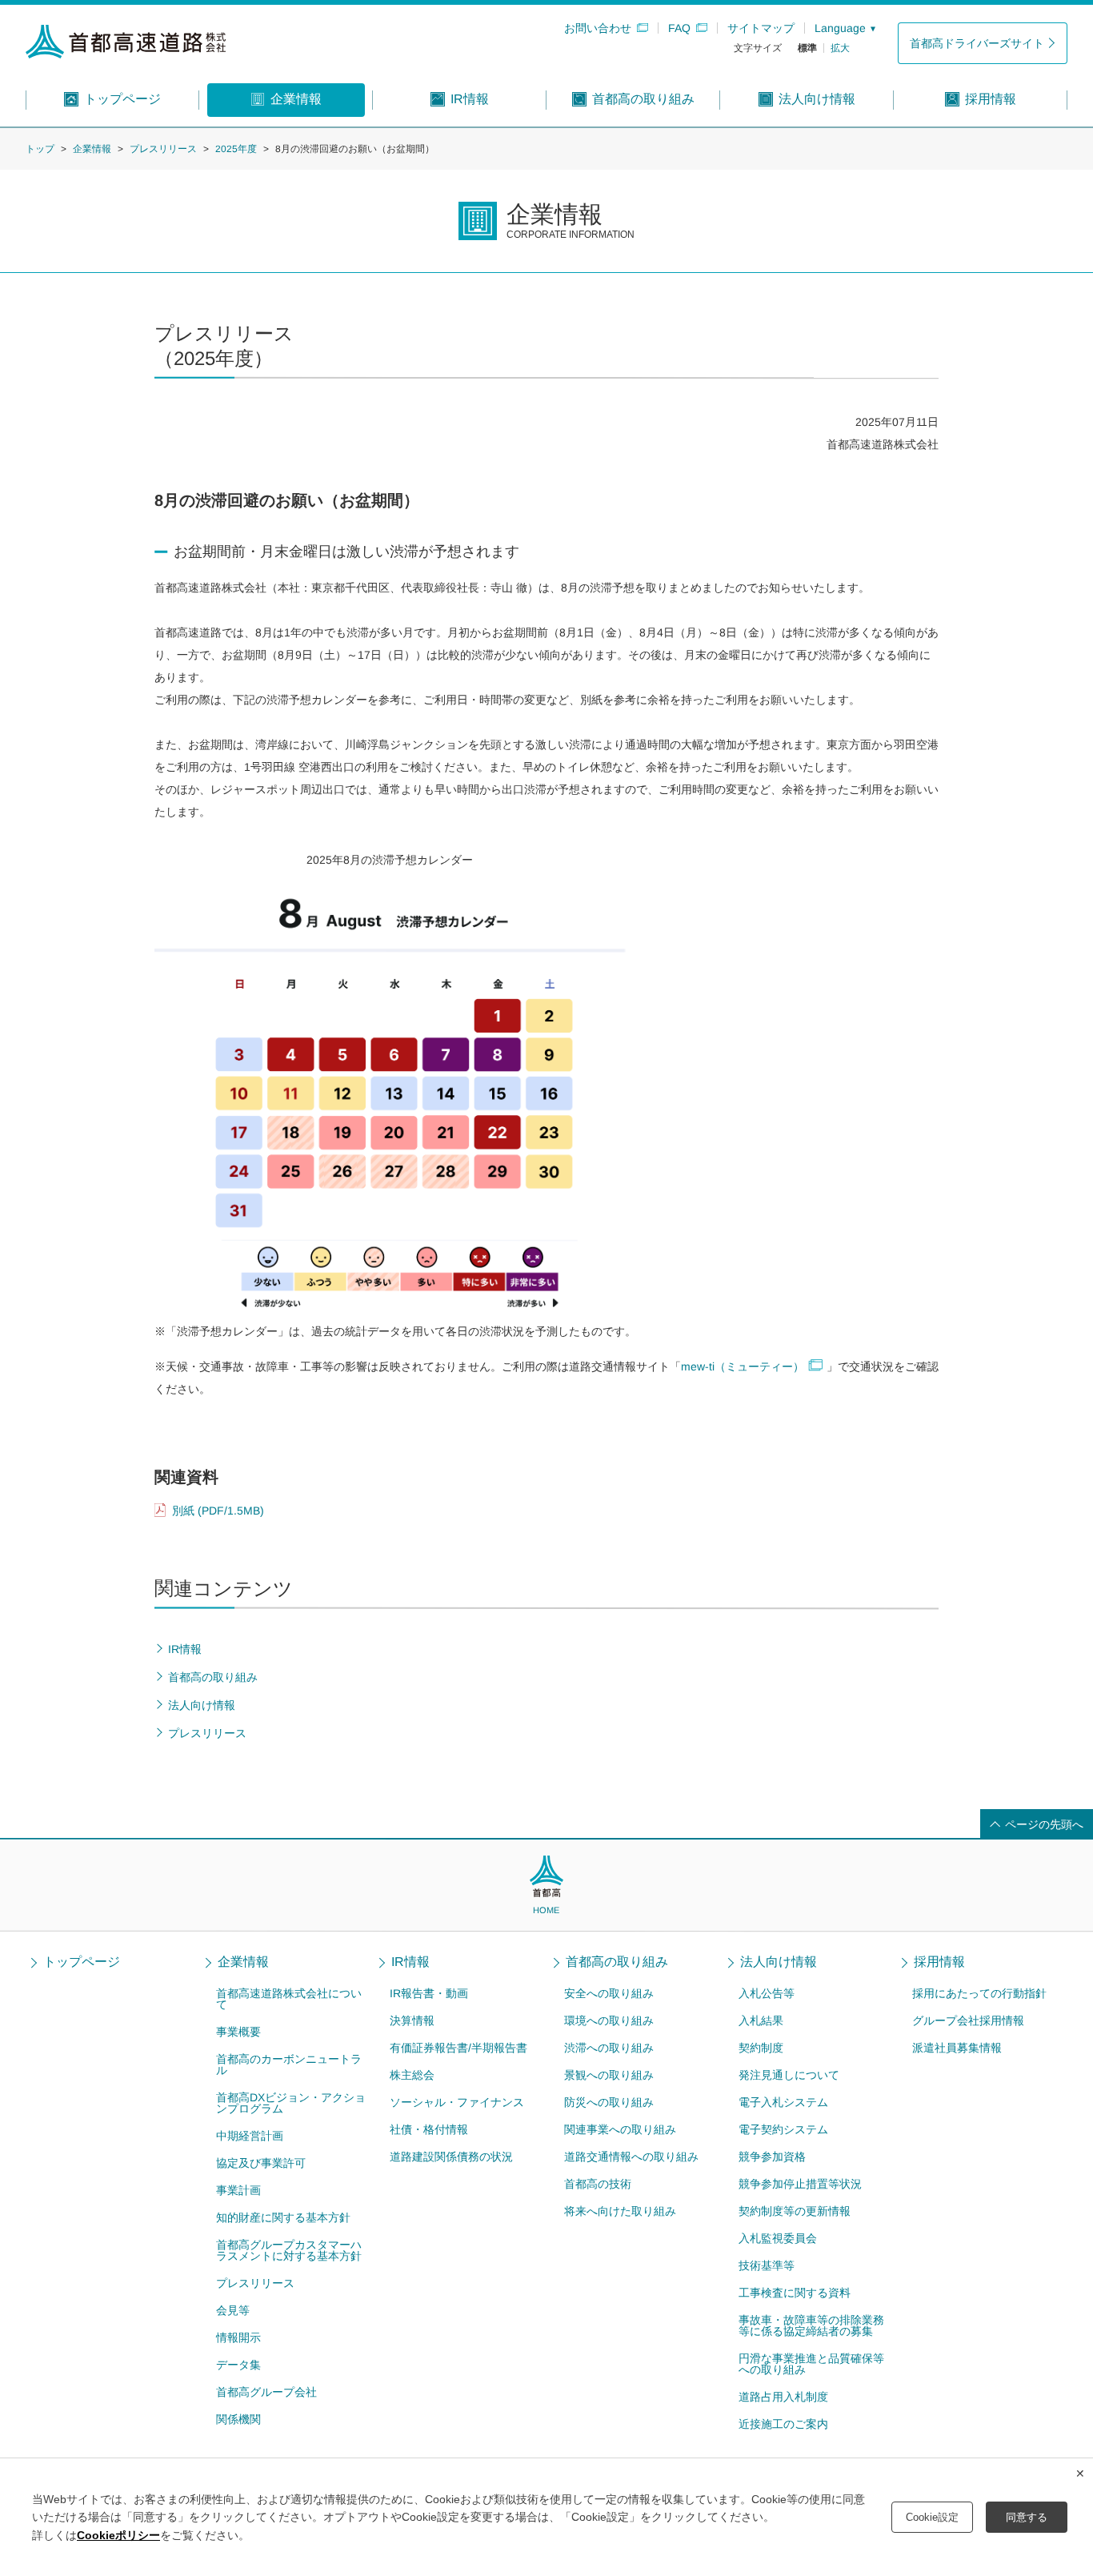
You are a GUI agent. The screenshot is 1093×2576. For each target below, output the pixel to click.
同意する (1027, 2517)
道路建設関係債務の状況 (451, 2157)
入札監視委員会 (777, 2238)
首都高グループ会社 (266, 2392)
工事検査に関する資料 (794, 2293)
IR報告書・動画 (429, 1993)
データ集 (238, 2365)
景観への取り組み (609, 2075)
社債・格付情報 (429, 2129)
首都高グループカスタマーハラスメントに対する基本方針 (288, 2250)
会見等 (232, 2310)
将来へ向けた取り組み (620, 2211)
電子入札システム (783, 2102)
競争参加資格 (771, 2157)
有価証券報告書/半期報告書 (458, 2048)
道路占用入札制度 (783, 2397)
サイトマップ (761, 28)
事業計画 (238, 2190)
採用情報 (940, 1962)
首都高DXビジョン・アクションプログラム (291, 2103)
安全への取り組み (609, 1993)
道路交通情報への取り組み (631, 2157)
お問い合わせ (598, 28)
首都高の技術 (598, 2184)
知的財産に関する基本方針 (282, 2217)
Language (840, 28)
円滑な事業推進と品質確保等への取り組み (811, 2364)
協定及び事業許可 (260, 2163)
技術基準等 (766, 2265)
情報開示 (238, 2337)
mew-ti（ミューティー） (743, 1366)
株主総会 (412, 2075)
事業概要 (238, 2032)
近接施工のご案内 (783, 2424)
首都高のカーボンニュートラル (289, 2064)
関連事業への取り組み (620, 2129)
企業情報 (92, 149)
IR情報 (411, 1962)
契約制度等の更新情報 (794, 2211)
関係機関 (238, 2419)
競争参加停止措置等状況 (799, 2184)
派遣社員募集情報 (957, 2048)
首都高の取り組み (617, 1962)
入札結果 (761, 2020)
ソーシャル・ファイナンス (457, 2102)
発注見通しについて (789, 2075)
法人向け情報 (779, 1962)
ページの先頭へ (1044, 1824)
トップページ (82, 1962)
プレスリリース (163, 149)
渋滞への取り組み (609, 2048)
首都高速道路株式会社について (289, 1999)
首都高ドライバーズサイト (977, 43)
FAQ (679, 28)
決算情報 (412, 2020)
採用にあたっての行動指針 (979, 1993)
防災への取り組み (609, 2102)
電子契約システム (783, 2129)
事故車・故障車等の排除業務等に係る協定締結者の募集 (811, 2325)
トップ (40, 149)
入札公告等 (767, 1993)
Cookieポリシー (118, 2535)
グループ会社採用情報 (968, 2020)
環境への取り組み (609, 2020)
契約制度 (761, 2048)
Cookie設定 (932, 2517)
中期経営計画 (249, 2136)
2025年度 (236, 149)
